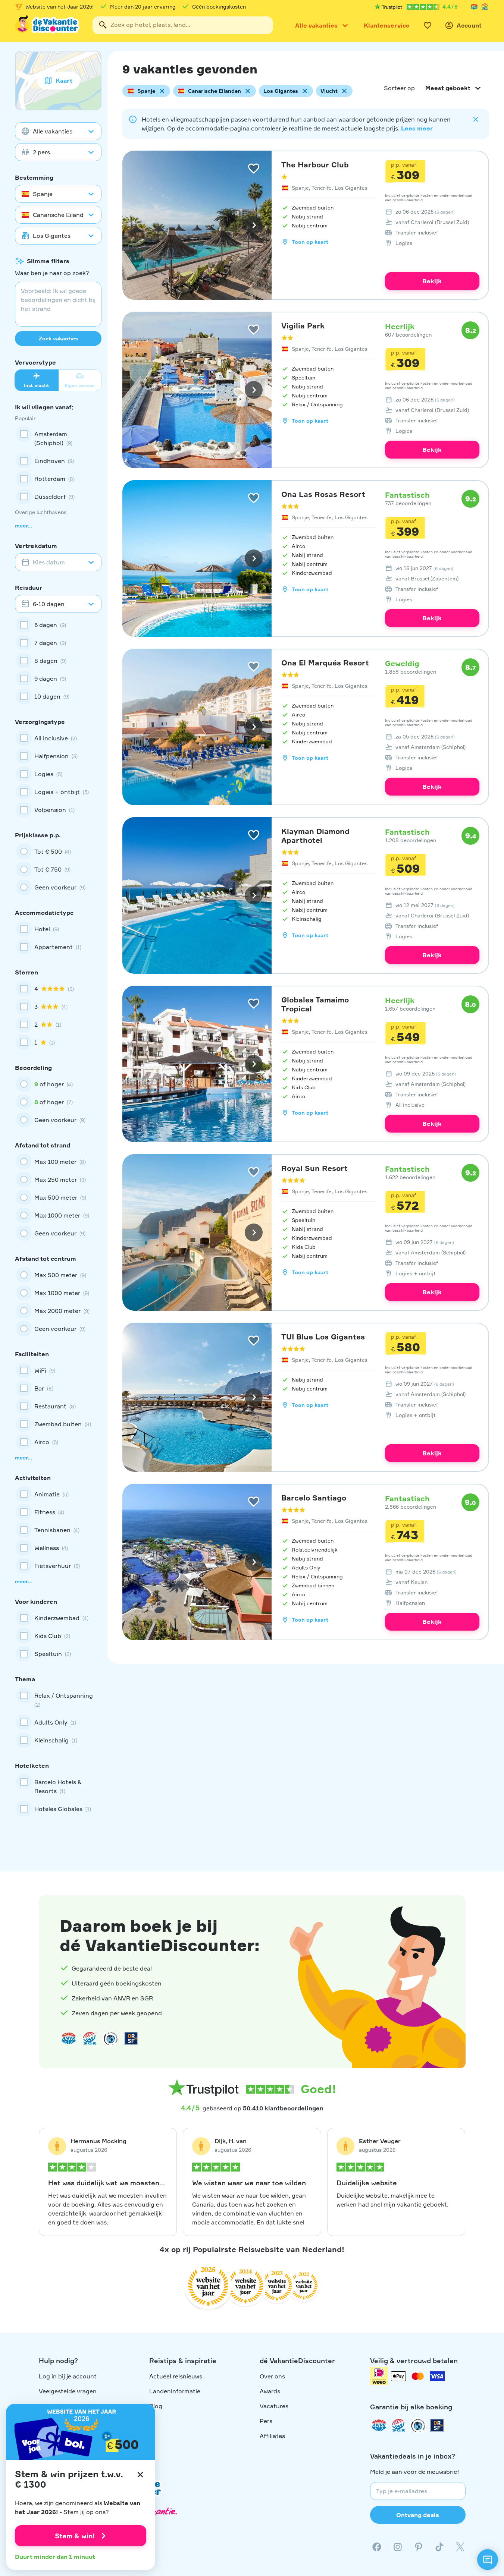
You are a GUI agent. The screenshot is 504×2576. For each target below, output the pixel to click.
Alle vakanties (316, 25)
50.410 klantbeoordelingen (283, 2108)
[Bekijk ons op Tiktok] (439, 2547)
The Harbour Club (315, 165)
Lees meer (417, 128)
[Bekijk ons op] (398, 2547)
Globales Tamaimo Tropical (315, 1004)
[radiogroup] (58, 869)
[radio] (58, 851)
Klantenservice (387, 25)
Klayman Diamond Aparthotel (315, 836)
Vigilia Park (303, 326)
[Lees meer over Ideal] (110, 2038)
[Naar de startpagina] (48, 25)
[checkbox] (58, 438)
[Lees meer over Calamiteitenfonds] (418, 2425)
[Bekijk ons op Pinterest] (419, 2547)
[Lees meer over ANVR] (474, 7)
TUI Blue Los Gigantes (323, 1337)
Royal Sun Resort (314, 1168)
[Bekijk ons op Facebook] (377, 2547)
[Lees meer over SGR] (485, 7)
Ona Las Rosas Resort (323, 494)
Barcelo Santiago (314, 1498)
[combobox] (183, 25)
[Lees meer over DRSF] (131, 2038)
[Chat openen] (488, 2560)
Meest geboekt (448, 88)
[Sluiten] (140, 2475)
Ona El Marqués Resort (325, 663)
